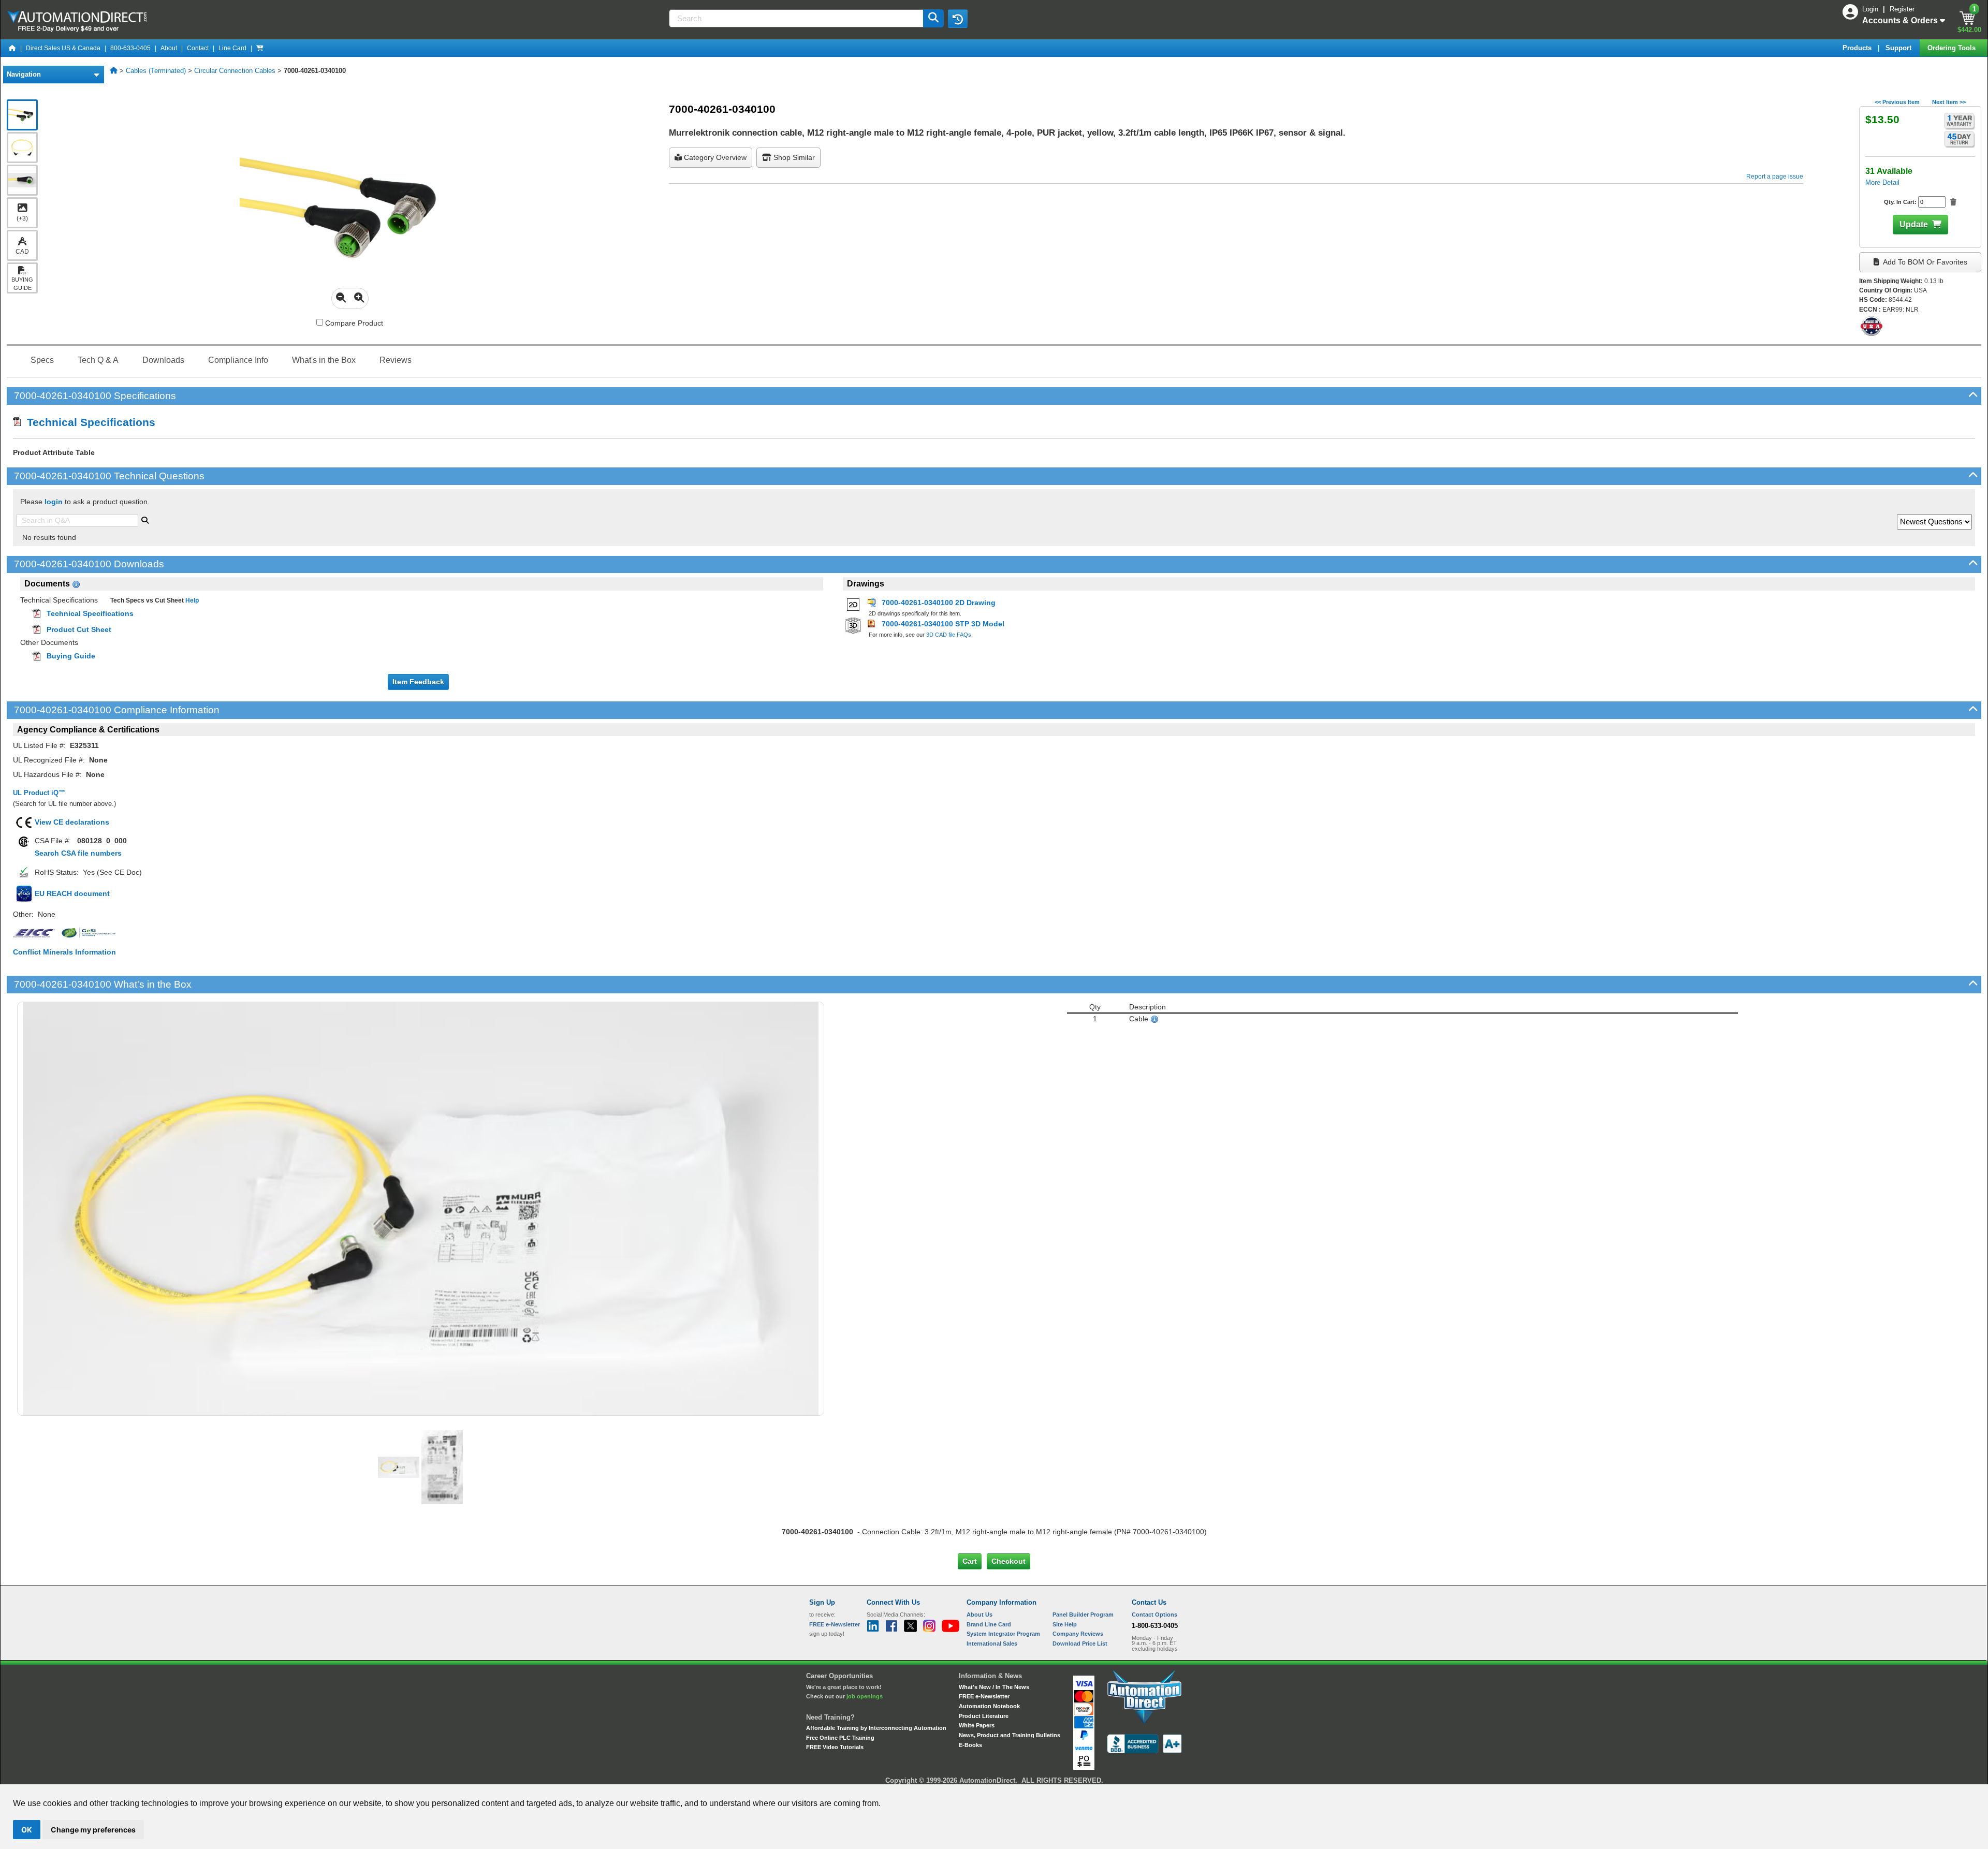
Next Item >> (1949, 102)
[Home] (12, 48)
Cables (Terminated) (156, 71)
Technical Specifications (88, 422)
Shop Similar (793, 157)
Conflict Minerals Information (64, 952)
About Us (980, 1615)
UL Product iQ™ (39, 793)
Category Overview (714, 157)
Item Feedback (418, 682)
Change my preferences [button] (93, 1830)
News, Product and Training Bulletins (1010, 1735)
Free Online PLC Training (840, 1738)
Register (1902, 9)
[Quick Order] (260, 48)
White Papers (977, 1725)
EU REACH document (72, 893)
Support (1899, 48)
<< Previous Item (1897, 102)
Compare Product (353, 323)
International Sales (992, 1643)
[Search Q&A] (145, 519)
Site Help (1065, 1624)
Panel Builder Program (1083, 1615)
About (169, 48)
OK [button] (27, 1830)
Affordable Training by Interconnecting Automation (876, 1728)
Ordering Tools (1953, 48)
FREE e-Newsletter (984, 1696)
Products (1858, 48)
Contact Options (1154, 1615)
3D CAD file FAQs (949, 635)
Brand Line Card (989, 1624)
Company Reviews (1078, 1634)
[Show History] (958, 19)
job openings (865, 1696)
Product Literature (984, 1716)
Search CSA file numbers (78, 853)
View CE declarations (72, 822)
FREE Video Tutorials (835, 1747)
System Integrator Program (1003, 1634)
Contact (198, 48)
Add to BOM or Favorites (1924, 262)
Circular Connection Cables (235, 71)
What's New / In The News (994, 1687)
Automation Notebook (989, 1706)
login (54, 502)
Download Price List (1080, 1643)
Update (1914, 224)
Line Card (232, 48)
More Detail (1882, 182)
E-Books (970, 1745)
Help (191, 600)
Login (1871, 9)
